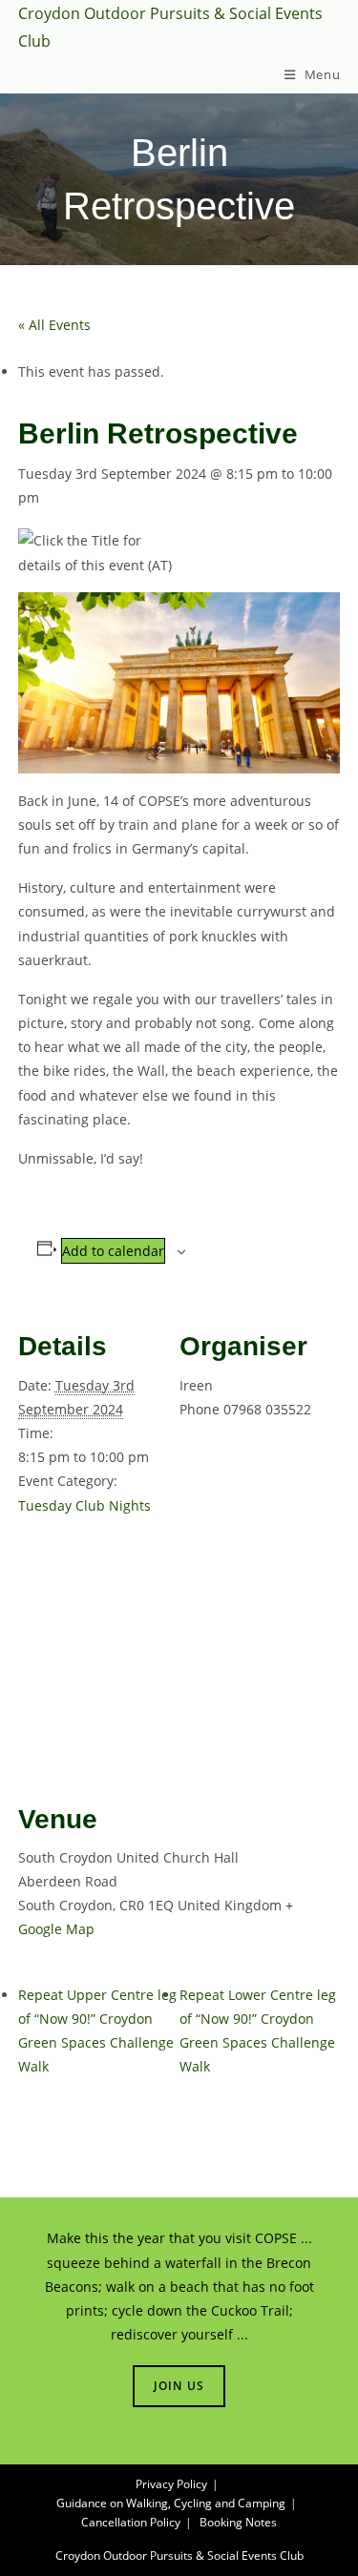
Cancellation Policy (131, 2522)
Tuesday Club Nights (84, 1505)
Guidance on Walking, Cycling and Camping (171, 2503)
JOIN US (179, 2386)
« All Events (54, 325)
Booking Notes (238, 2522)
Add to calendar (113, 1251)
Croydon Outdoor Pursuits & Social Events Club (179, 2555)
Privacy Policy (171, 2484)
